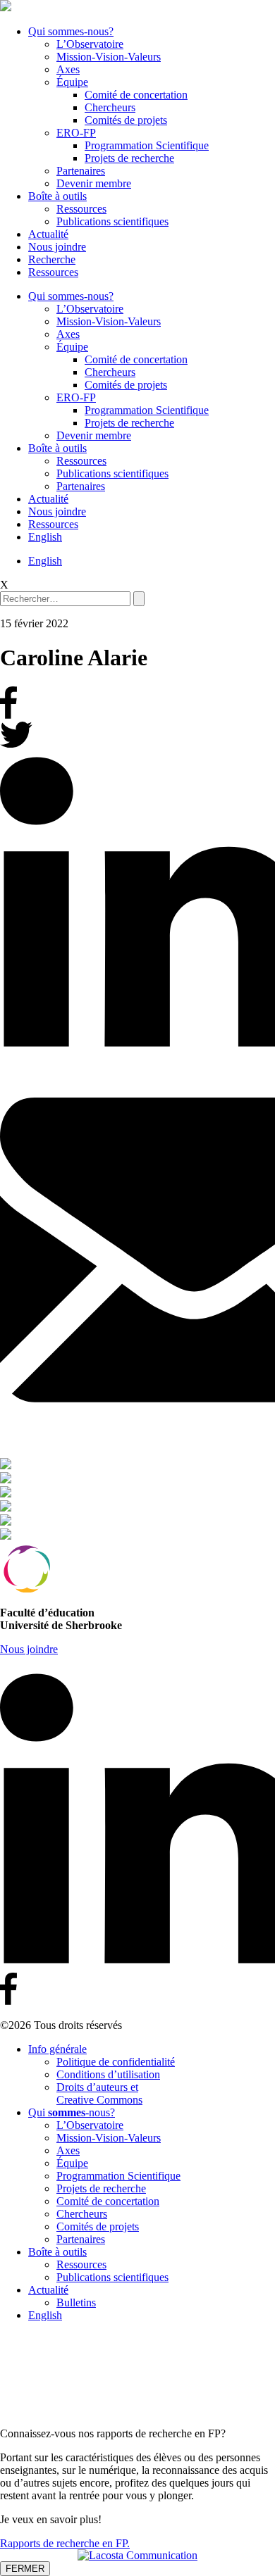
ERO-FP (76, 133)
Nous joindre (57, 247)
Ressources (81, 209)
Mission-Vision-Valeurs (109, 57)
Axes (68, 69)
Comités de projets (126, 120)
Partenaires (81, 171)
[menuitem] (45, 537)
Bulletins (76, 2302)
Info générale (57, 2049)
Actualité (48, 234)
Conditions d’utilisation (108, 2074)
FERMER (25, 2569)
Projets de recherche (129, 158)
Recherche (52, 259)
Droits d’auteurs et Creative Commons (99, 2093)
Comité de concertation (136, 95)
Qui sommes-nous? (71, 31)
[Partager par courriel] (137, 1251)
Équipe (72, 82)
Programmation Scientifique (147, 145)
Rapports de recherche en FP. (65, 2543)
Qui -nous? (72, 2112)
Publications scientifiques (112, 221)
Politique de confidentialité (116, 2062)
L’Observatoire (90, 44)
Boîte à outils (57, 196)
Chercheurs (110, 107)
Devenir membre (94, 183)
